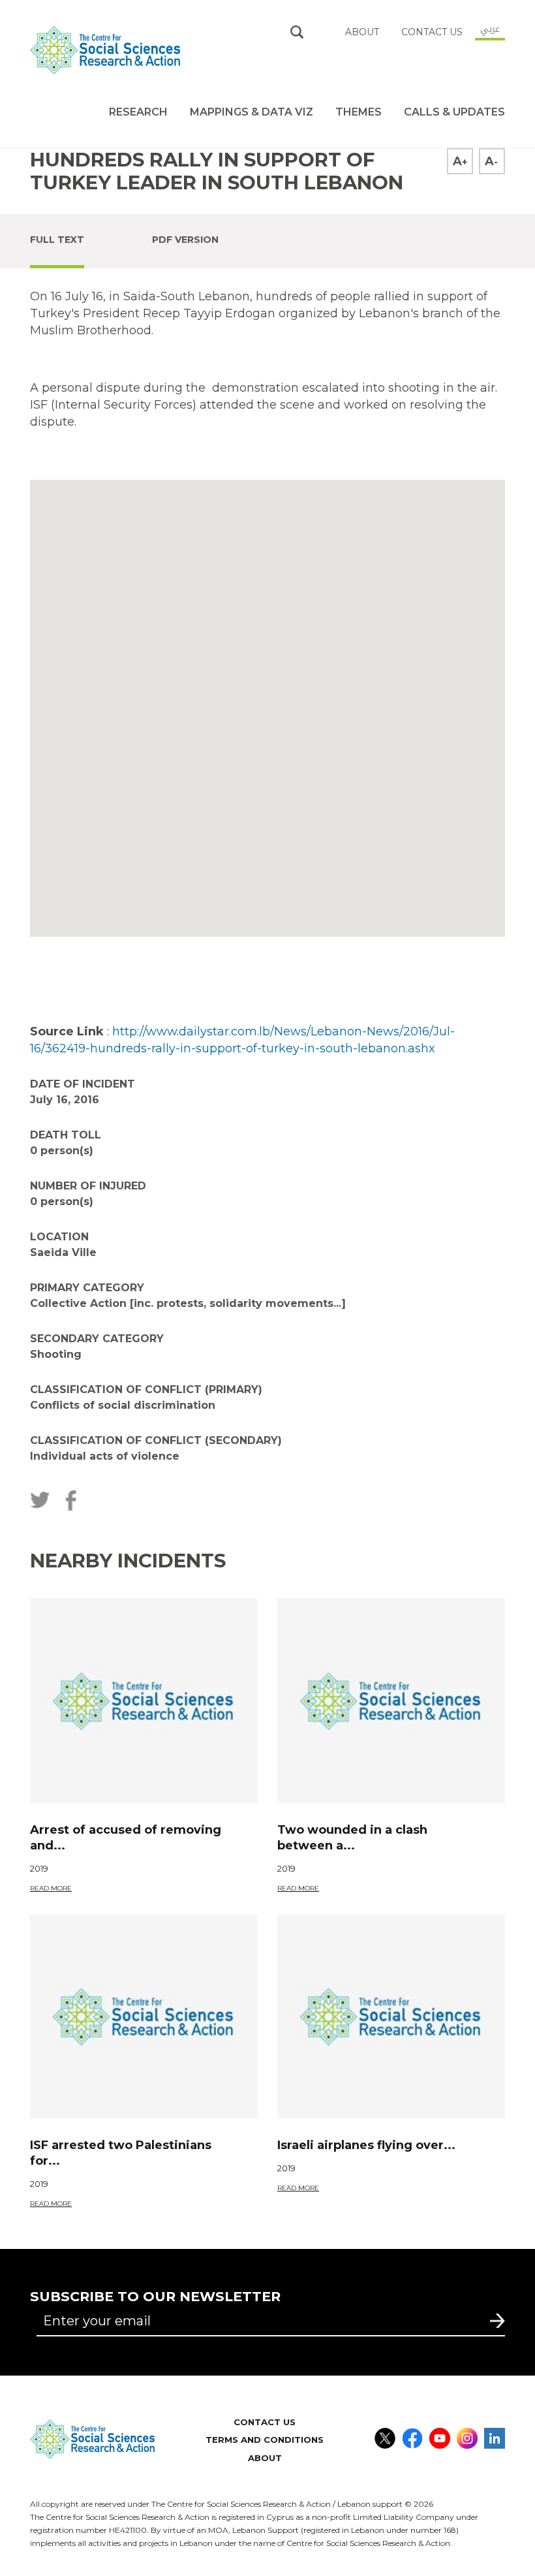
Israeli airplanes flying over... (366, 2145)
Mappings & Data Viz (252, 112)
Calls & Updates (454, 112)
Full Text (57, 240)
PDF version (185, 240)
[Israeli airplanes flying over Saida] (391, 2017)
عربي (490, 29)
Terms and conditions (265, 2440)
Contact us (432, 32)
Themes (359, 112)
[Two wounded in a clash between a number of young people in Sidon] (391, 1701)
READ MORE (51, 1888)
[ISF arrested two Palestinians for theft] (144, 2017)
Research (138, 112)
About (265, 2458)
